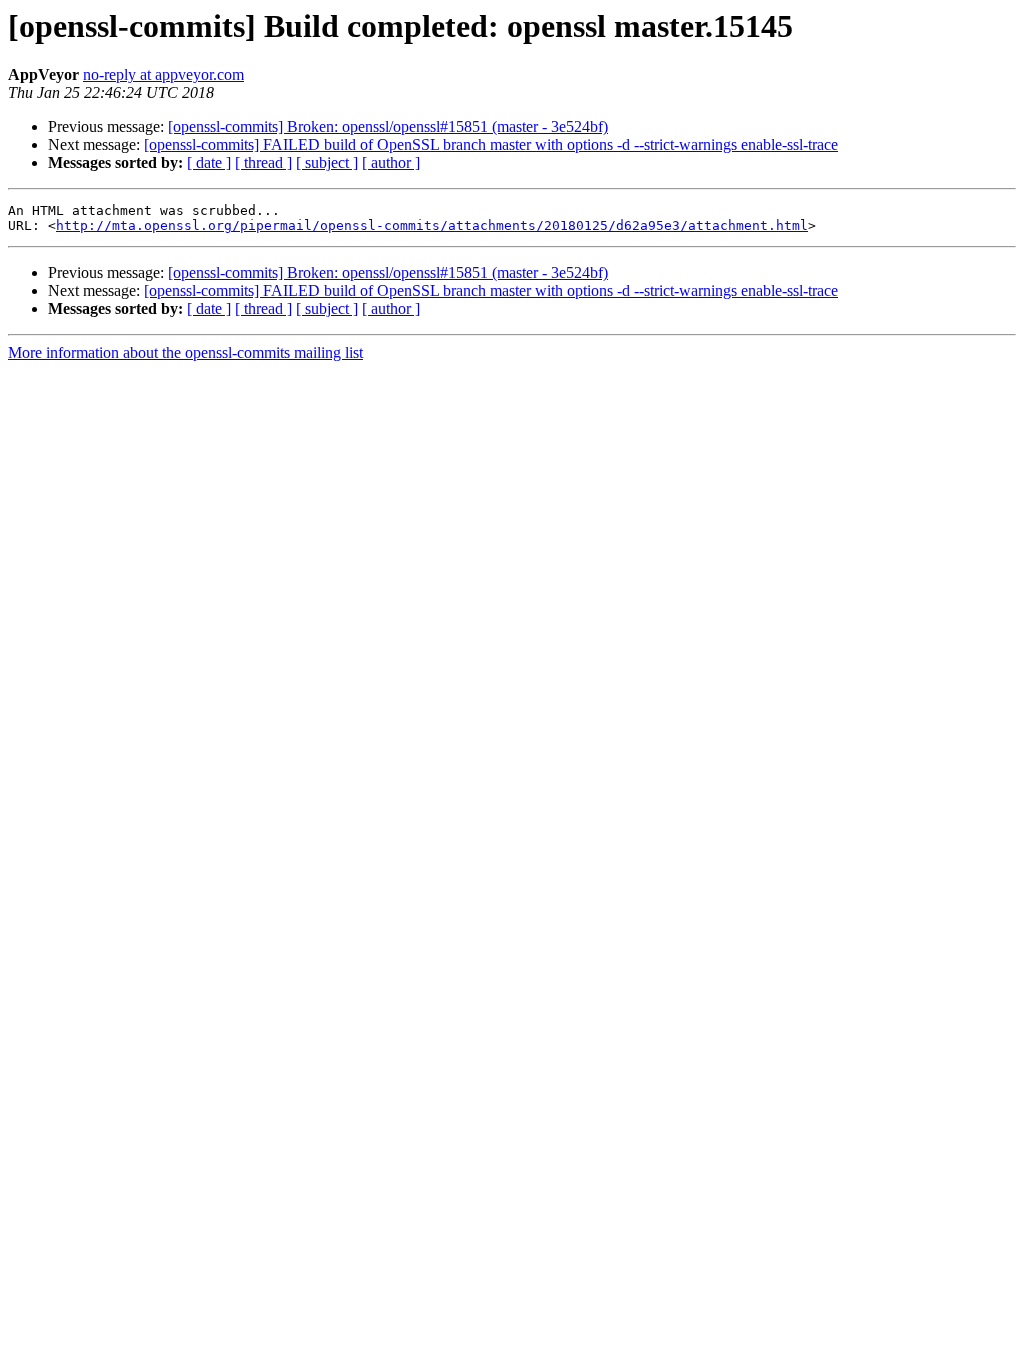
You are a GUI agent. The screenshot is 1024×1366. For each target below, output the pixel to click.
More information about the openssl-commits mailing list (185, 352)
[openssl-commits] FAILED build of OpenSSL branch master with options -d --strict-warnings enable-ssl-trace (491, 144)
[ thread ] (263, 162)
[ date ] (209, 162)
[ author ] (391, 162)
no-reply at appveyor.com (163, 74)
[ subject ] (327, 162)
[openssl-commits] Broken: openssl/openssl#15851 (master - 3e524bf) (388, 126)
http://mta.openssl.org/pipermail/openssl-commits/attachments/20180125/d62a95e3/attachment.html (432, 225)
